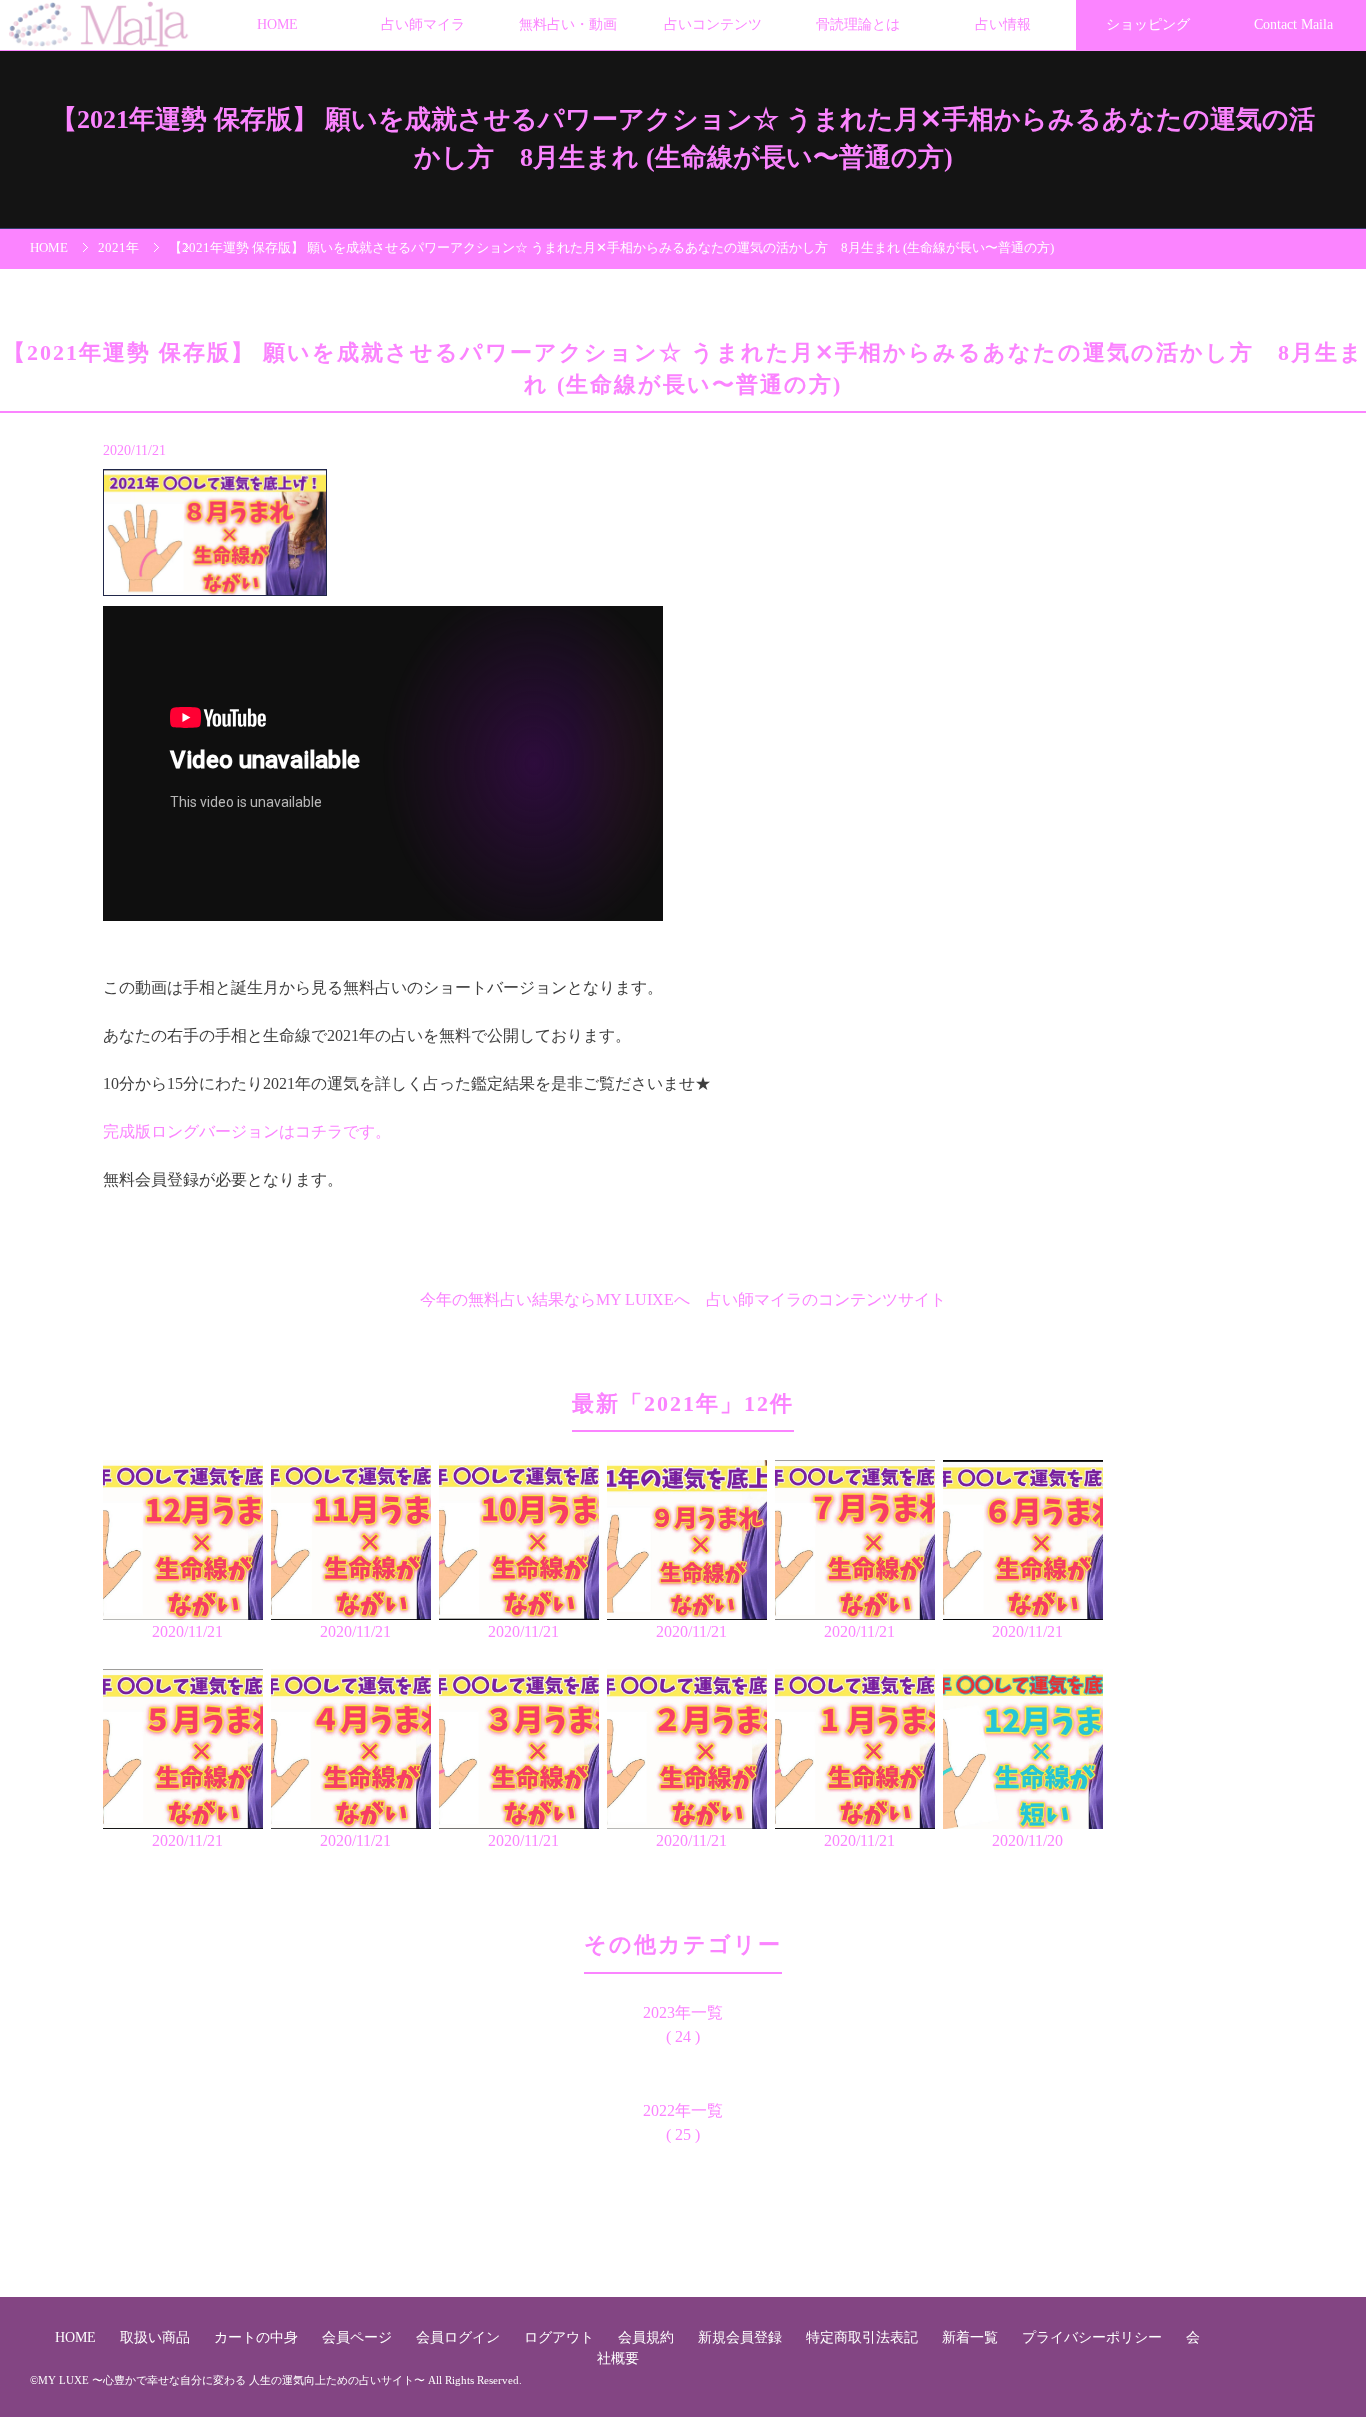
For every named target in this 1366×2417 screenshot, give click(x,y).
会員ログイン (460, 2337)
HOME (277, 24)
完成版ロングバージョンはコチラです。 (247, 1131)
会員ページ (359, 2337)
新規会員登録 (742, 2337)
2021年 (118, 248)
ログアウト (561, 2337)
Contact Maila (1293, 24)
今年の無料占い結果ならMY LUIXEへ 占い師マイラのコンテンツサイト (683, 1299)
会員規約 (648, 2337)
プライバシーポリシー (1094, 2337)
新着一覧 (972, 2337)
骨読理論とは (858, 24)
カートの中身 (258, 2337)
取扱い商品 (157, 2337)
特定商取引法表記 (864, 2337)
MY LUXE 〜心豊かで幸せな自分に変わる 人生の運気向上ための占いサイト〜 (231, 2380)
